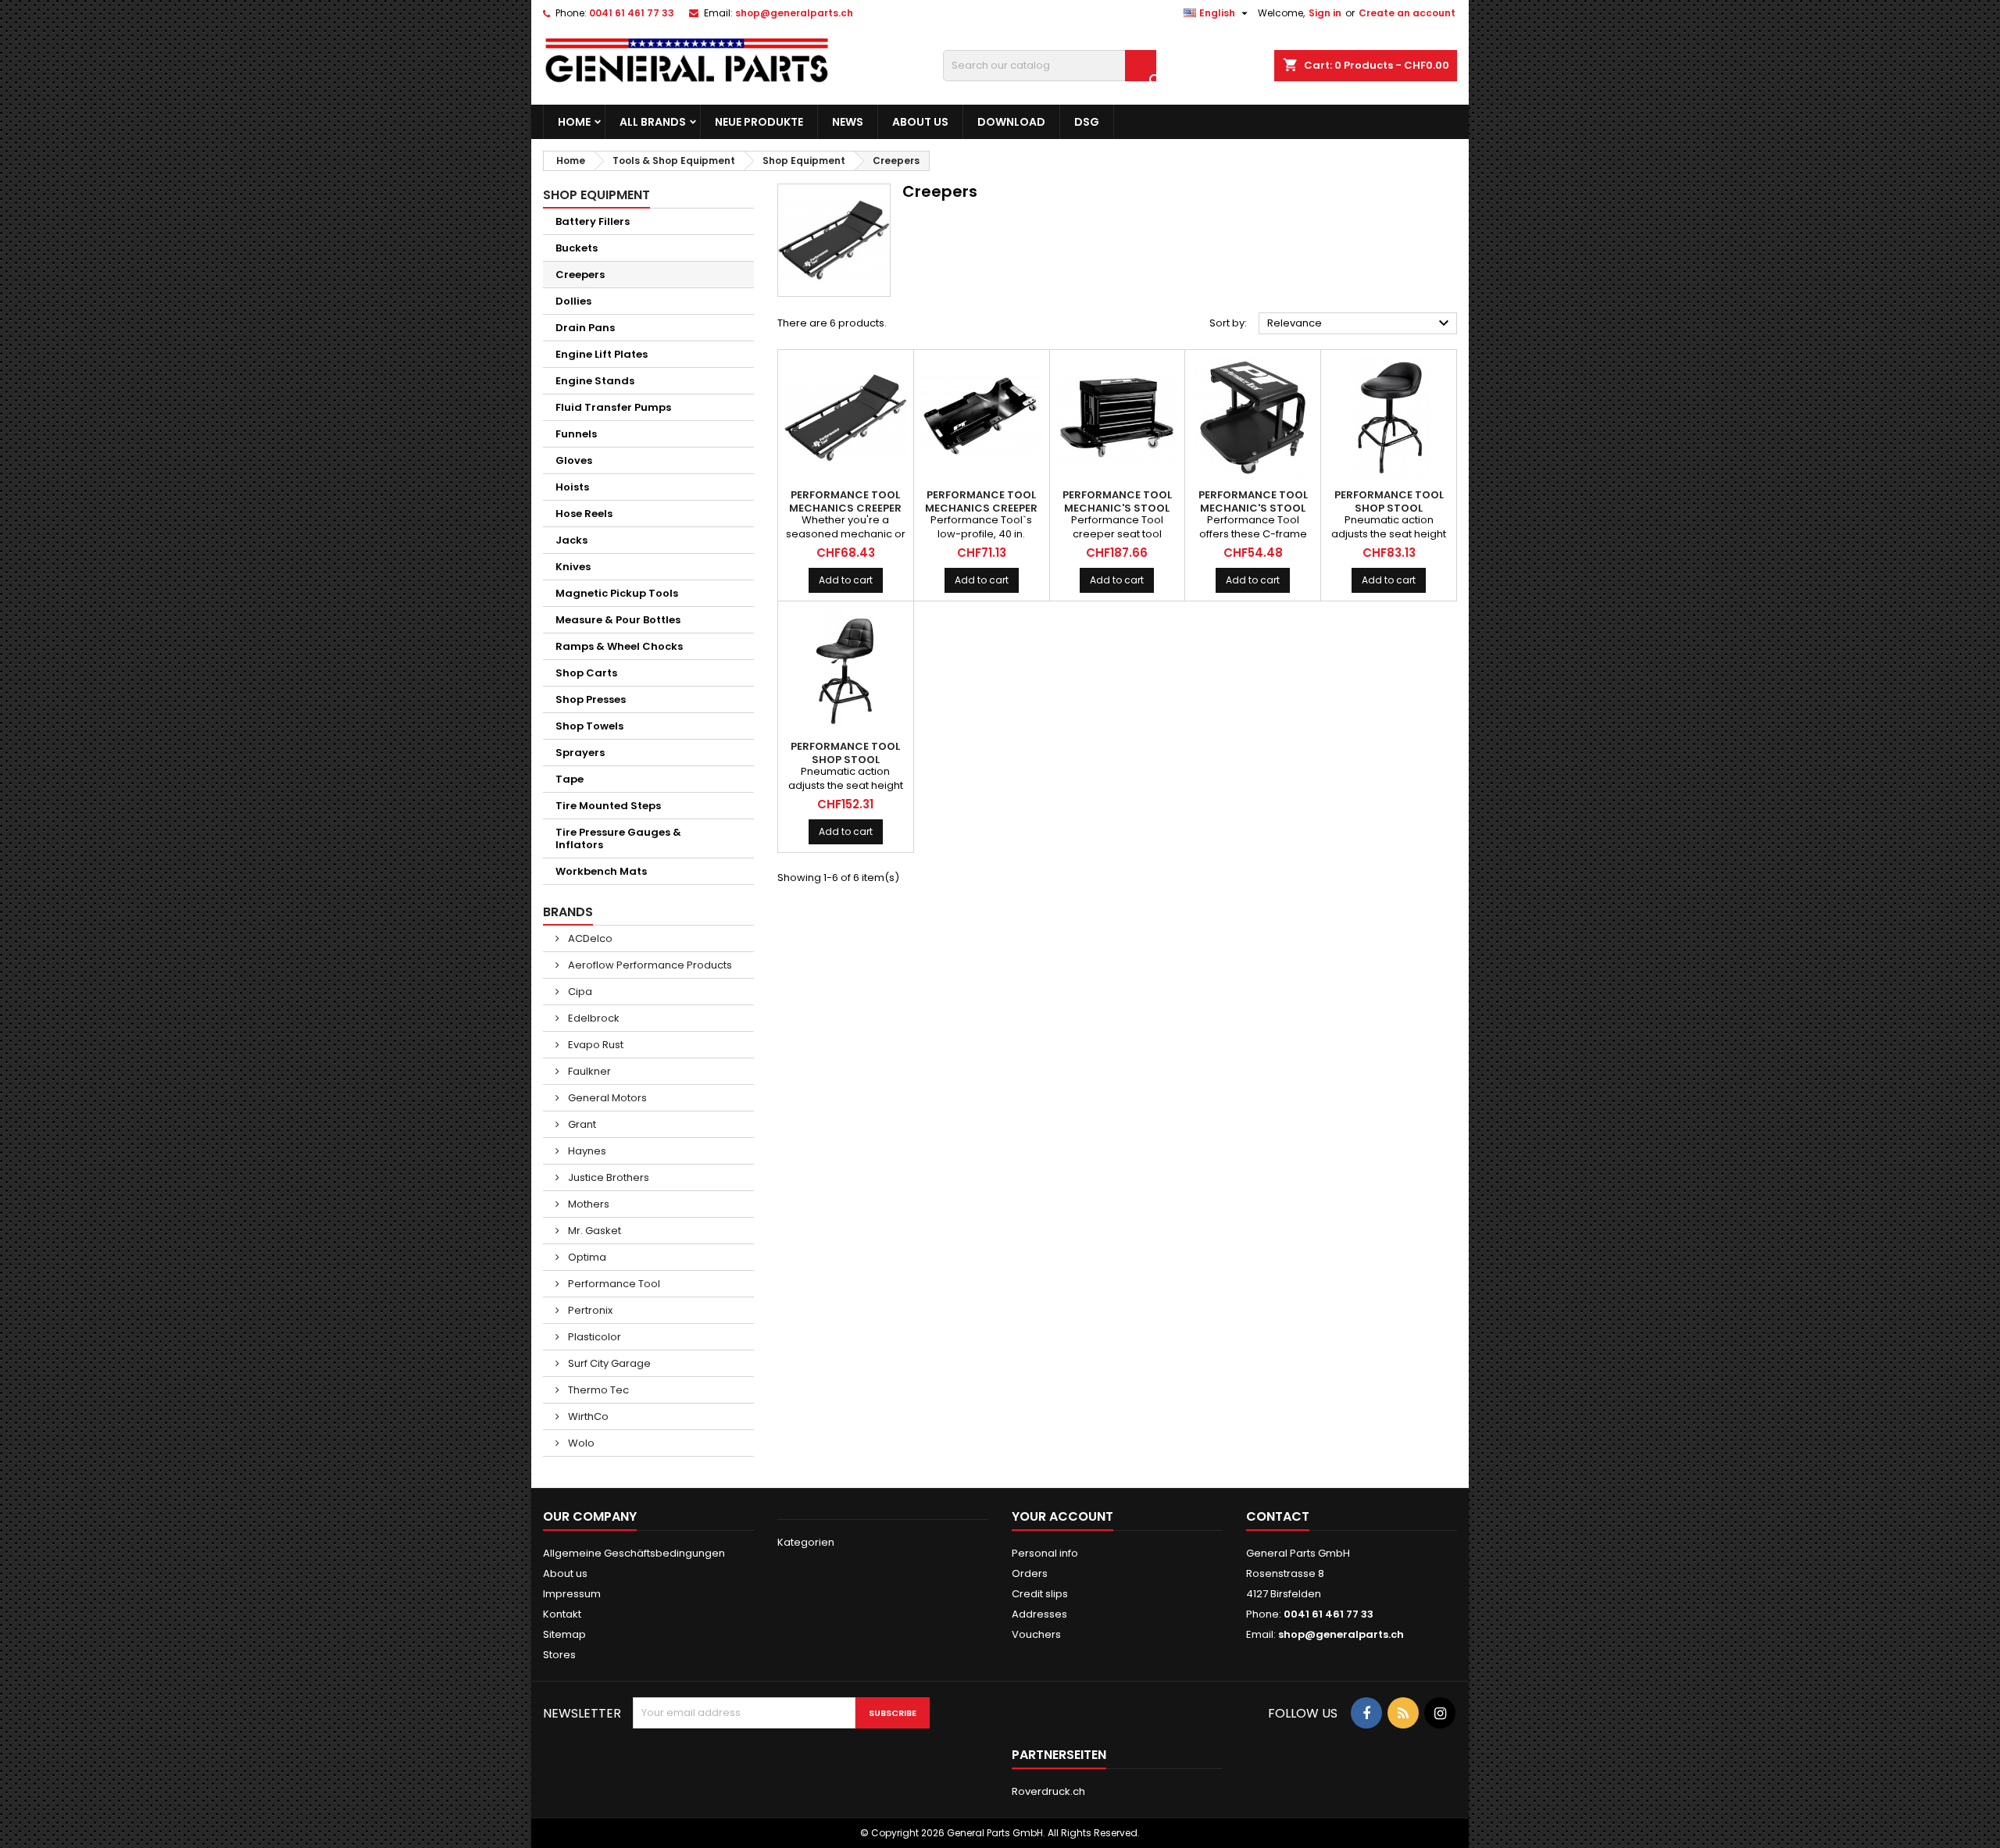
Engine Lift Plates (602, 354)
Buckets (577, 248)
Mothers (587, 1204)
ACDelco (589, 938)
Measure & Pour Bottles (618, 620)
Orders (1030, 1573)
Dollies (573, 301)
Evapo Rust (595, 1045)
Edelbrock (593, 1018)
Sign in (1325, 13)
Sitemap (564, 1634)
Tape (570, 779)
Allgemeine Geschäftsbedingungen (634, 1553)
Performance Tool (613, 1284)
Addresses (1039, 1614)
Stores (559, 1655)
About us (920, 122)
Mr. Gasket (593, 1231)
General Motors (606, 1098)
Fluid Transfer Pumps (613, 407)
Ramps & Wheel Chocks (619, 646)
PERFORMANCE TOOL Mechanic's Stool (1117, 501)
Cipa (579, 992)
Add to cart (846, 580)
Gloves (574, 460)
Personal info (1045, 1553)
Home (574, 122)
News (848, 122)
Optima (586, 1257)
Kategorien (806, 1542)
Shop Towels (589, 726)
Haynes (586, 1151)
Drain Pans (585, 328)
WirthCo (587, 1416)
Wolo (580, 1443)
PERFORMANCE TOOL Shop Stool (1389, 501)
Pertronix (589, 1310)
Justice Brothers (607, 1177)
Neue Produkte (759, 122)
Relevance (1360, 323)
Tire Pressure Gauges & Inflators (618, 838)
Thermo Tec (597, 1390)
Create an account (1407, 13)
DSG (1087, 122)
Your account (1062, 1516)
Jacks (571, 540)
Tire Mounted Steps (608, 806)
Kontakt (562, 1614)
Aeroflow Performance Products (649, 965)
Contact (1278, 1516)
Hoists (572, 487)
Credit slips (1040, 1594)
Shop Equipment (596, 195)
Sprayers (580, 753)
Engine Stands (595, 381)
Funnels (576, 434)
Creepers (580, 275)
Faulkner (588, 1071)
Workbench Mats (601, 871)
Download (1011, 122)
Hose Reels (584, 514)
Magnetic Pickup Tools (617, 593)
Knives (573, 567)
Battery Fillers (593, 221)
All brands (653, 122)
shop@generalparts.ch (794, 13)
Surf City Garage (608, 1363)
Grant (581, 1124)
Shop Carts (586, 673)
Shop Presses (591, 699)
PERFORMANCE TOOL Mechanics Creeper (845, 501)
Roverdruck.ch (1048, 1791)
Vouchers (1036, 1634)
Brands (568, 912)
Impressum (572, 1594)
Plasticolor (593, 1337)
